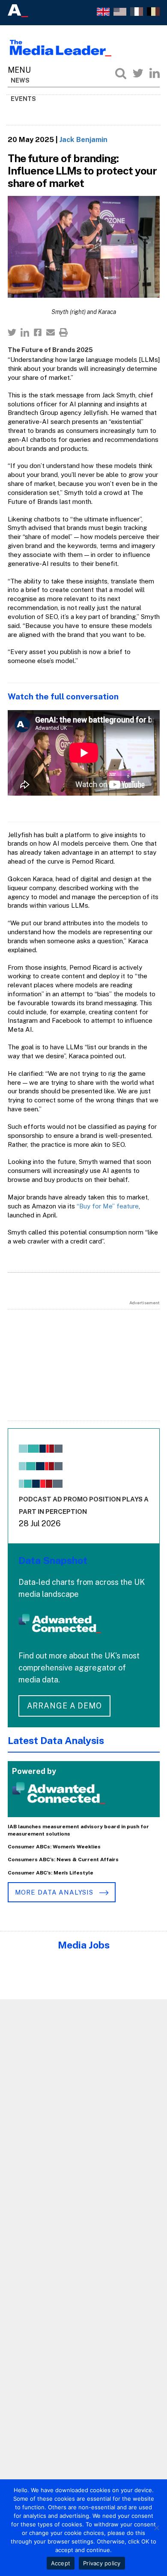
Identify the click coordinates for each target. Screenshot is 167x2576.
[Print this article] (63, 332)
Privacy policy (102, 2563)
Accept (61, 2563)
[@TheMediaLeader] (138, 73)
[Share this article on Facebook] (38, 332)
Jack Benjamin (83, 139)
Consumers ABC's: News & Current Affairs (63, 1859)
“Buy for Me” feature (108, 1206)
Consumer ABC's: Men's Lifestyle (51, 1873)
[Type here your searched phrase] (121, 73)
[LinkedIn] (155, 73)
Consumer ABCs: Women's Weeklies (54, 1847)
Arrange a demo (65, 1706)
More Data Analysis (55, 1892)
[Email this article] (51, 332)
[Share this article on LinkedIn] (25, 332)
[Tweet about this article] (12, 332)
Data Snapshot (53, 1560)
